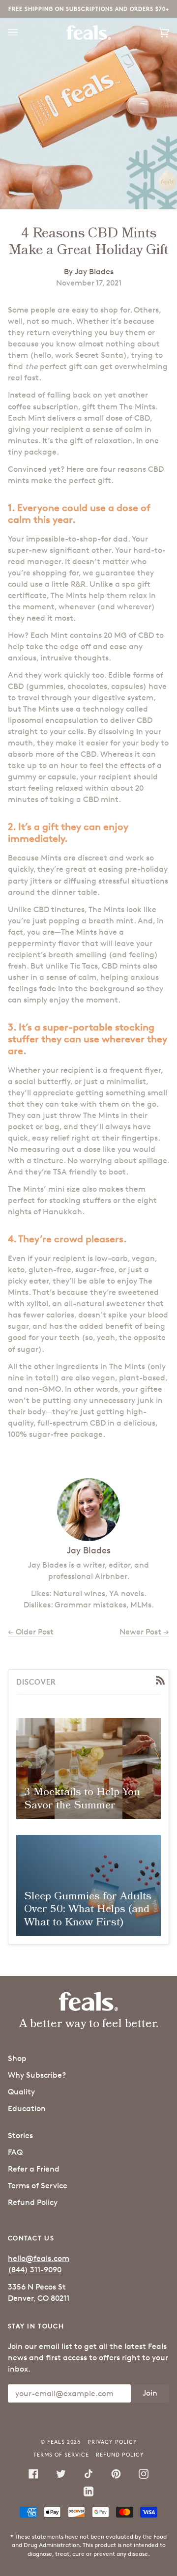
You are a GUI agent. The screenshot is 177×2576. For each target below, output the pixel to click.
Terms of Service (38, 2186)
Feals (56, 2442)
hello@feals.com (39, 2258)
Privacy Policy (112, 2442)
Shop (17, 2058)
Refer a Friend (34, 2169)
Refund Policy (33, 2202)
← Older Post (31, 1632)
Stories (20, 2135)
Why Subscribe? (37, 2075)
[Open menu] (23, 32)
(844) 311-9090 (35, 2270)
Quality (21, 2092)
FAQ (15, 2152)
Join (150, 2393)
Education (27, 2108)
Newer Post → (144, 1632)
